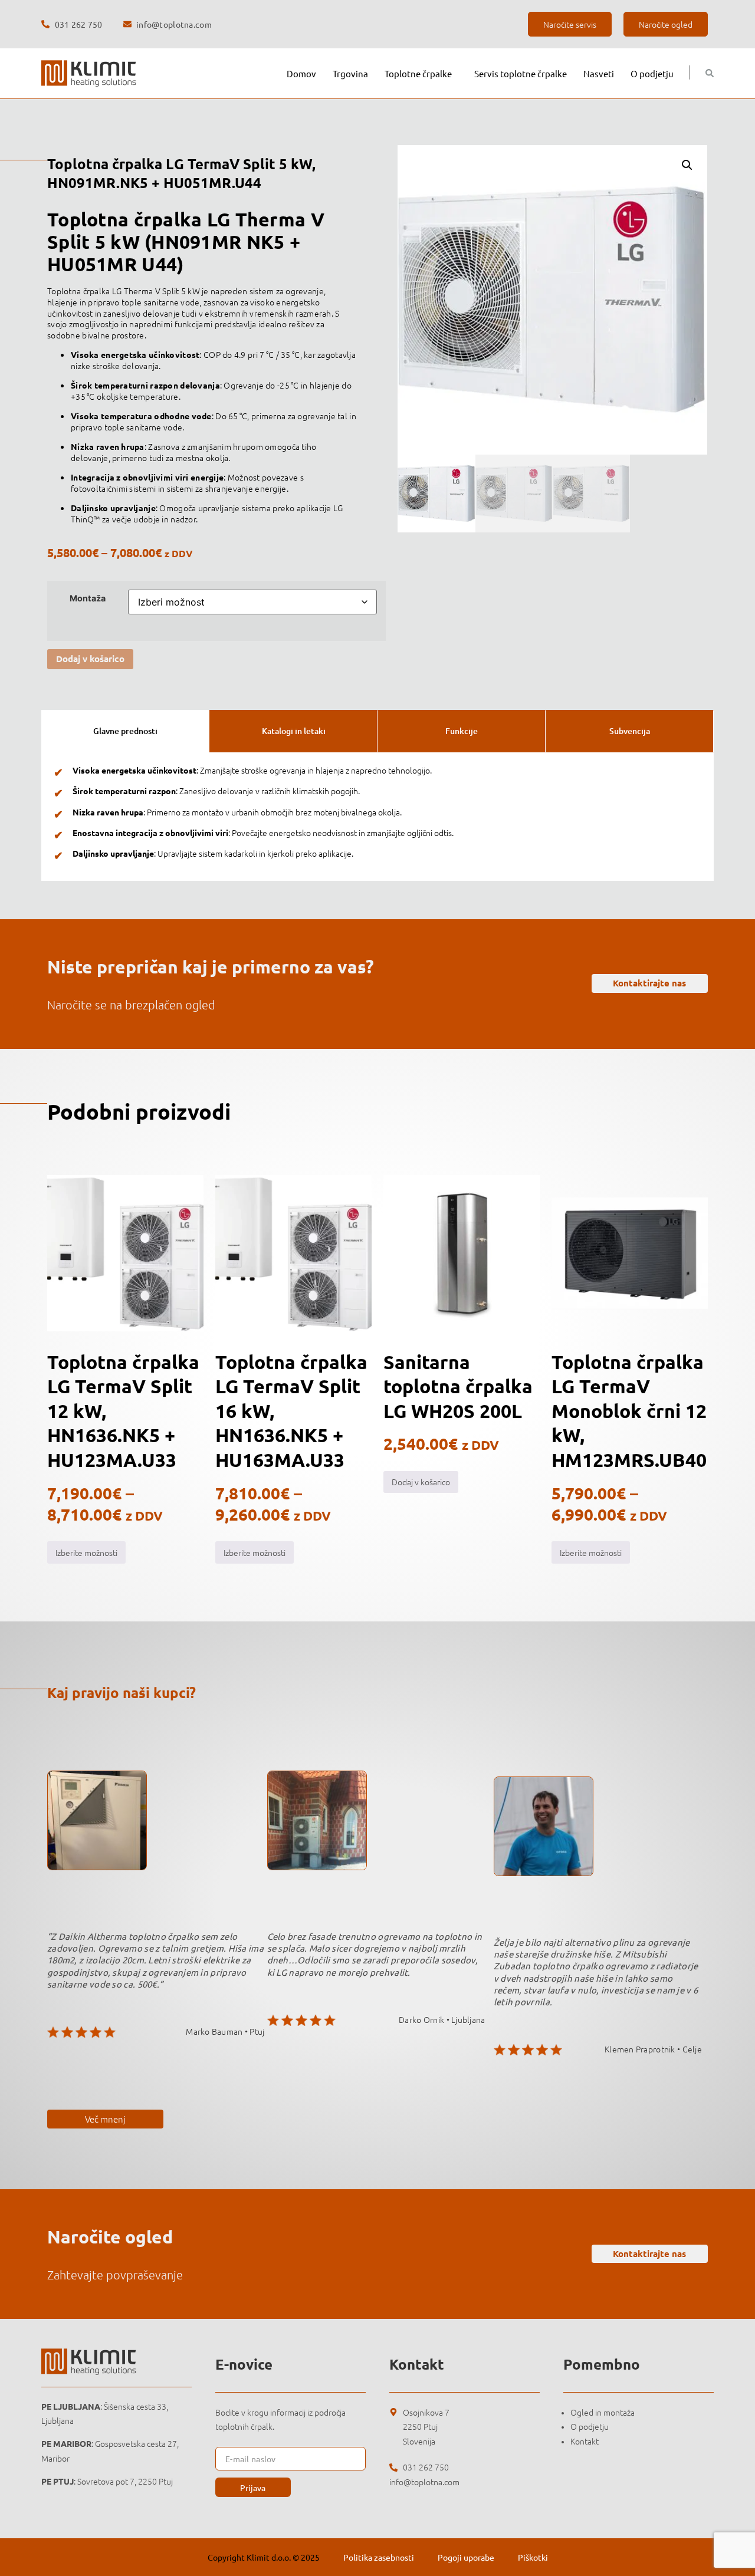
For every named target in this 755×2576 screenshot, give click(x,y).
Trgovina (350, 73)
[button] (687, 165)
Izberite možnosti (86, 1552)
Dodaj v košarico (90, 659)
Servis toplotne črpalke (521, 73)
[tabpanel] (377, 817)
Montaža (88, 598)
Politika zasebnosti (379, 2557)
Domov (301, 73)
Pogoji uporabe (466, 2557)
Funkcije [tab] (462, 731)
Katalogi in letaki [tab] (294, 731)
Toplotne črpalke (418, 73)
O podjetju (652, 73)
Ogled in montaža (603, 2412)
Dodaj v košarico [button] (421, 1482)
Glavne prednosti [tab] (125, 731)
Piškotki (533, 2557)
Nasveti (599, 73)
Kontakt (585, 2441)
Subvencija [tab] (630, 731)
